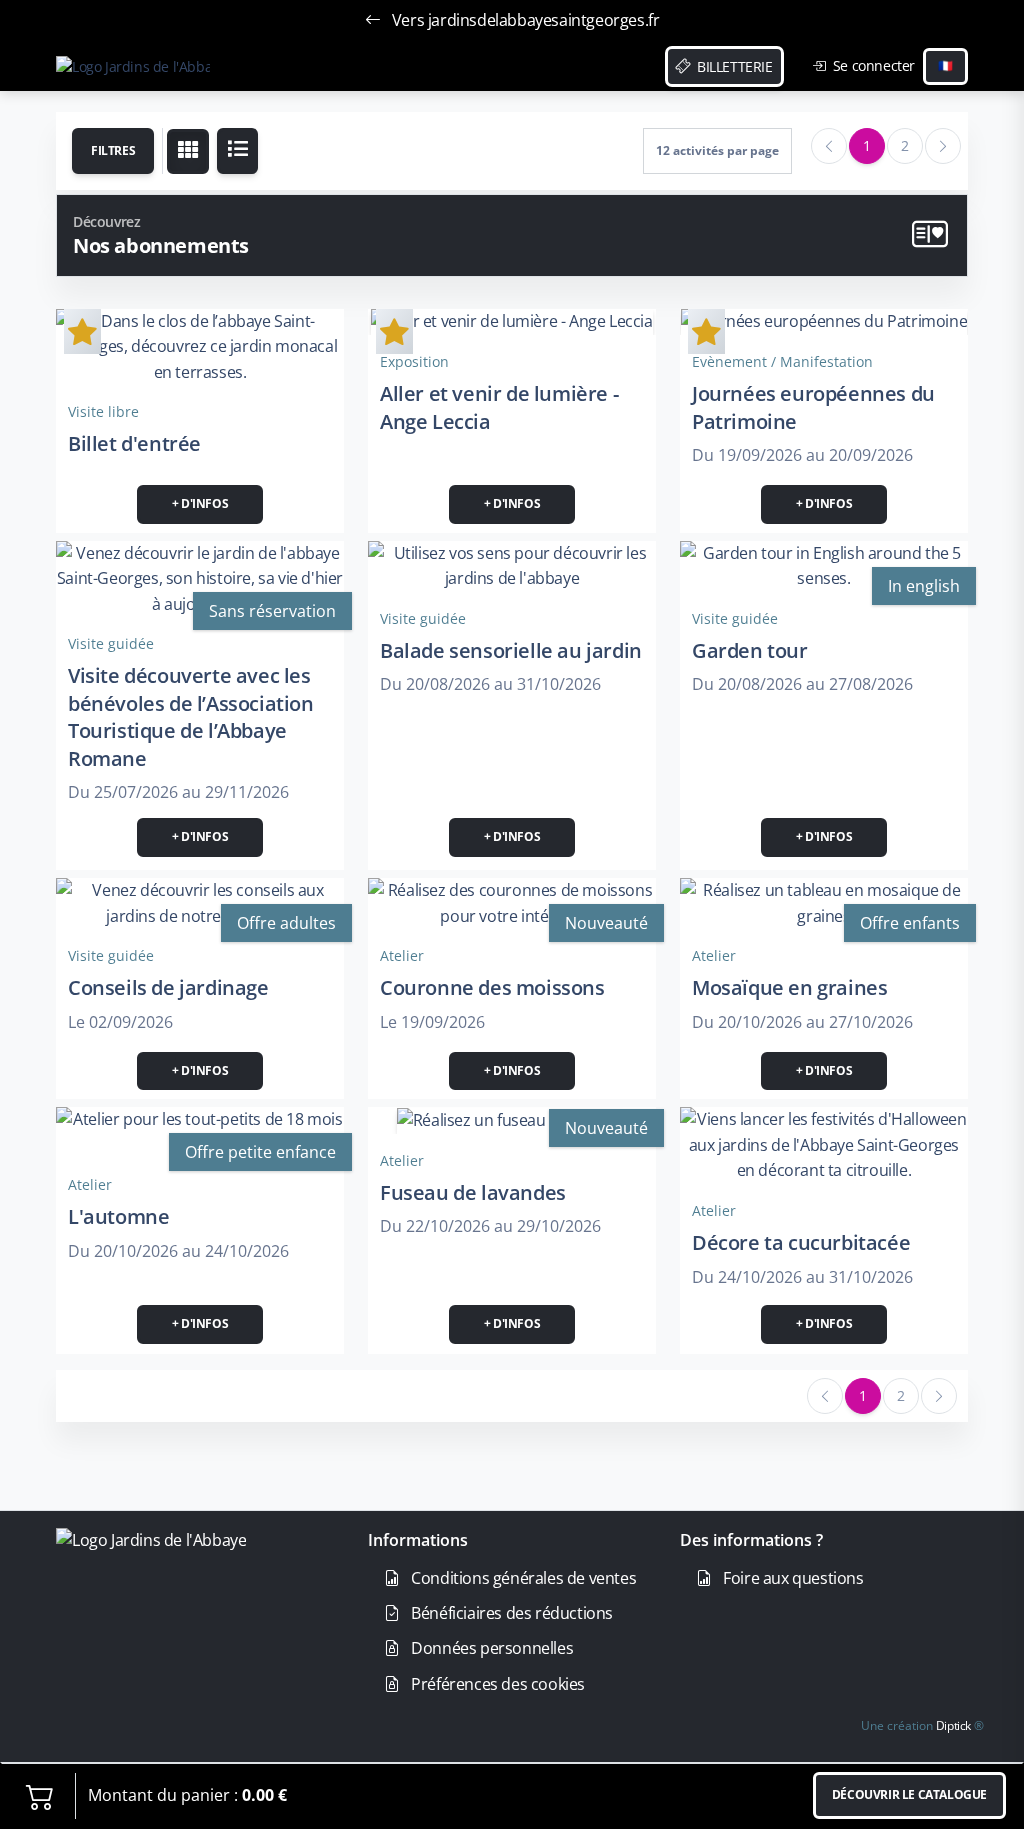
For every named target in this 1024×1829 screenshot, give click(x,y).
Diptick (952, 1725)
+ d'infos (200, 503)
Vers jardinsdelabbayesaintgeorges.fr (523, 20)
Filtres (113, 150)
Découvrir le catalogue (909, 1794)
